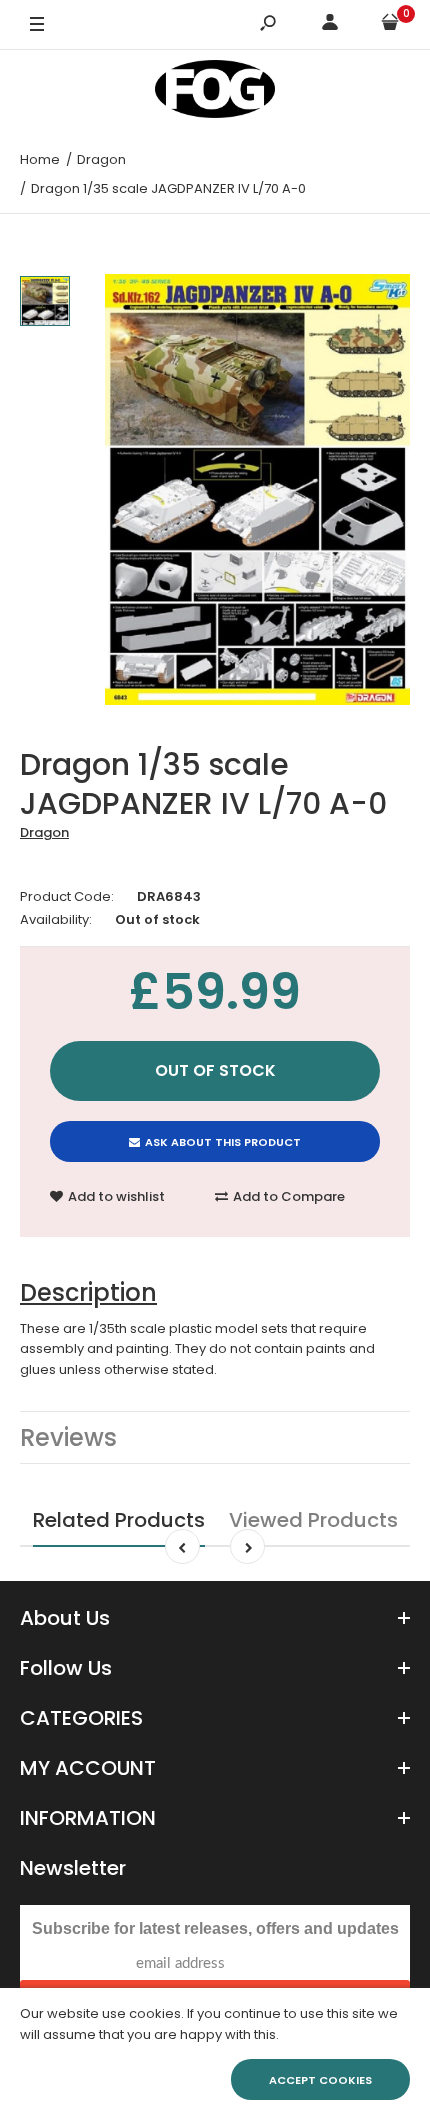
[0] (390, 25)
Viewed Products (313, 1520)
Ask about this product (223, 1142)
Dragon (44, 832)
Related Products (119, 1520)
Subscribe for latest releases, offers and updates (215, 1928)
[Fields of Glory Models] (215, 92)
